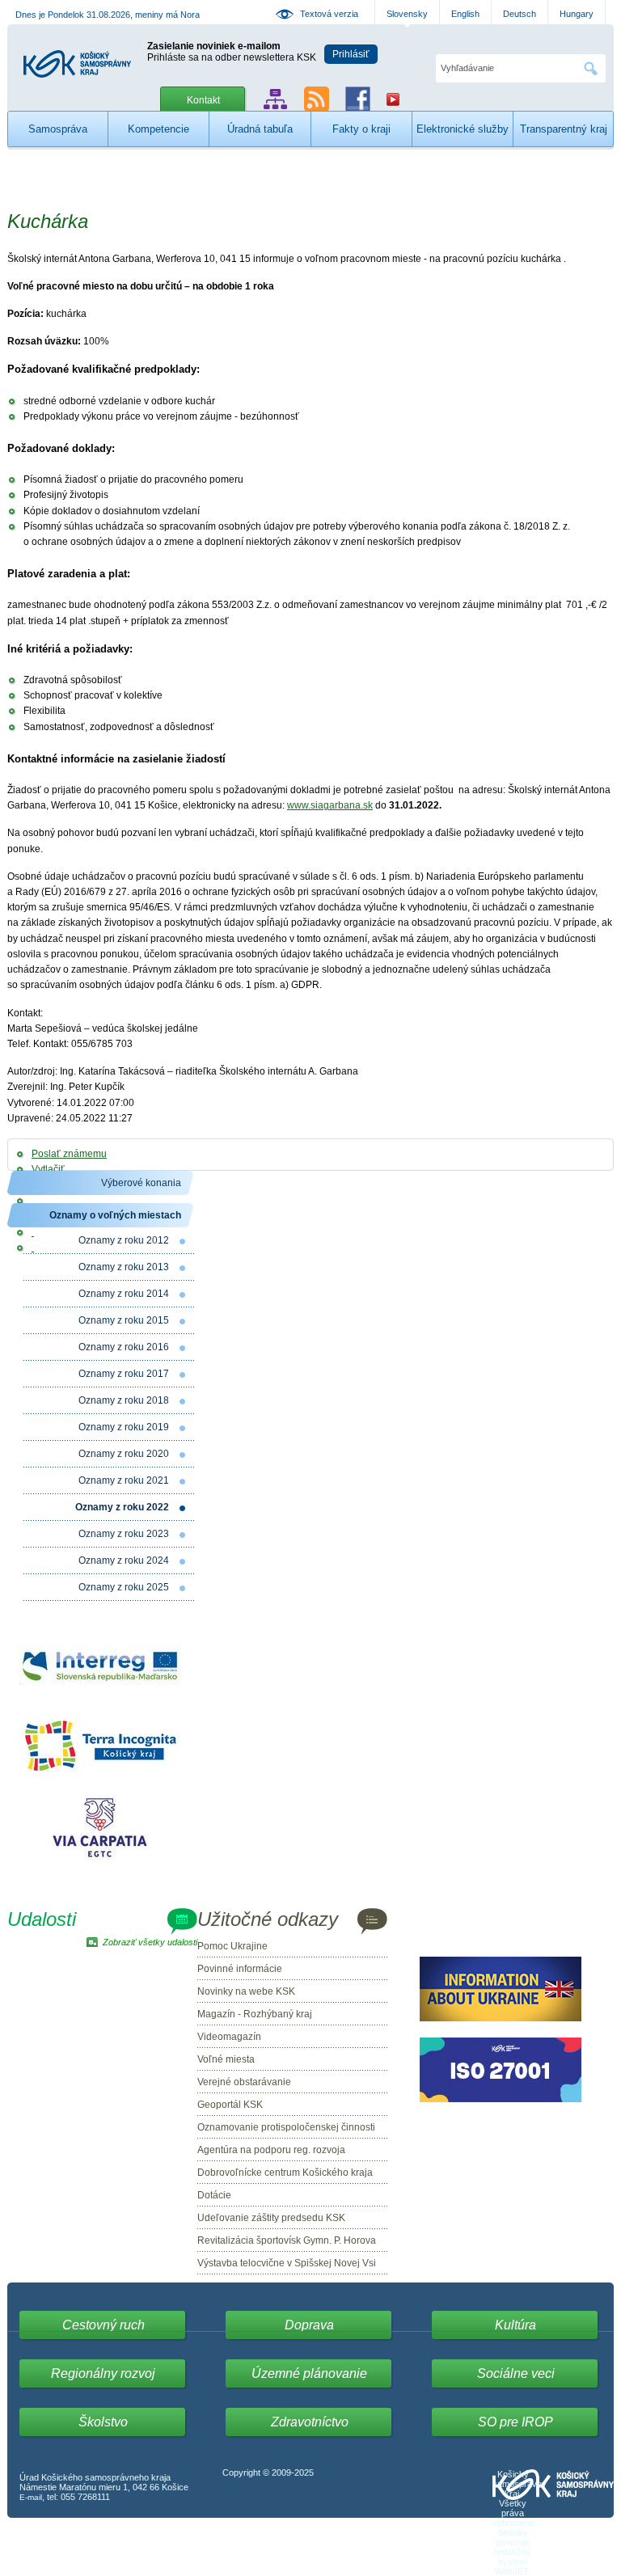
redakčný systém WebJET (513, 2561)
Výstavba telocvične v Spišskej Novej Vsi (287, 2263)
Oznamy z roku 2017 (124, 1374)
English (465, 14)
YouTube (393, 99)
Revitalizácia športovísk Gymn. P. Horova (287, 2240)
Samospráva (58, 129)
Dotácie (214, 2195)
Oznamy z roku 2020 (124, 1454)
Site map (275, 99)
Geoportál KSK (230, 2105)
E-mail (31, 2497)
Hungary (577, 14)
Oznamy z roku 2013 (124, 1267)
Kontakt (203, 100)
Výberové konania (141, 1183)
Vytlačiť (48, 1169)
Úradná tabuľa (260, 129)
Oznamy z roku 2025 (124, 1587)
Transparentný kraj (564, 129)
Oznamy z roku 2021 (124, 1480)
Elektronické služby (463, 129)
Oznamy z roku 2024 (124, 1560)
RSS (317, 99)
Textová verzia (329, 14)
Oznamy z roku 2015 (124, 1320)
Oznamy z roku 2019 (124, 1427)
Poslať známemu (69, 1154)
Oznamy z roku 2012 (124, 1240)
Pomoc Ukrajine (232, 1946)
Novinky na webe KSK (246, 1991)
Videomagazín (229, 2037)
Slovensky (407, 14)
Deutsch (520, 14)
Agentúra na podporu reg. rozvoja (271, 2150)
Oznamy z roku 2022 (122, 1507)
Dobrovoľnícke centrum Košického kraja (285, 2173)
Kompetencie (158, 129)
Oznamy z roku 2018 (124, 1400)
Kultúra (515, 2325)
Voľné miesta (226, 2059)
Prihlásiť (351, 54)
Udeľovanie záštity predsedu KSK (271, 2218)
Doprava (309, 2325)
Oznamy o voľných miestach (115, 1215)
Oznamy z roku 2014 (124, 1294)
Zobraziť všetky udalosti (150, 1942)
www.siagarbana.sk (330, 805)
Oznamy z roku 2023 (124, 1534)
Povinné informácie (240, 1969)
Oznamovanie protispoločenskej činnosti (286, 2127)
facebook (358, 99)
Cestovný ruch (103, 2325)
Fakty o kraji (361, 129)
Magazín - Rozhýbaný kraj (255, 2014)
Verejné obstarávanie (244, 2082)
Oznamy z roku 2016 (124, 1347)
